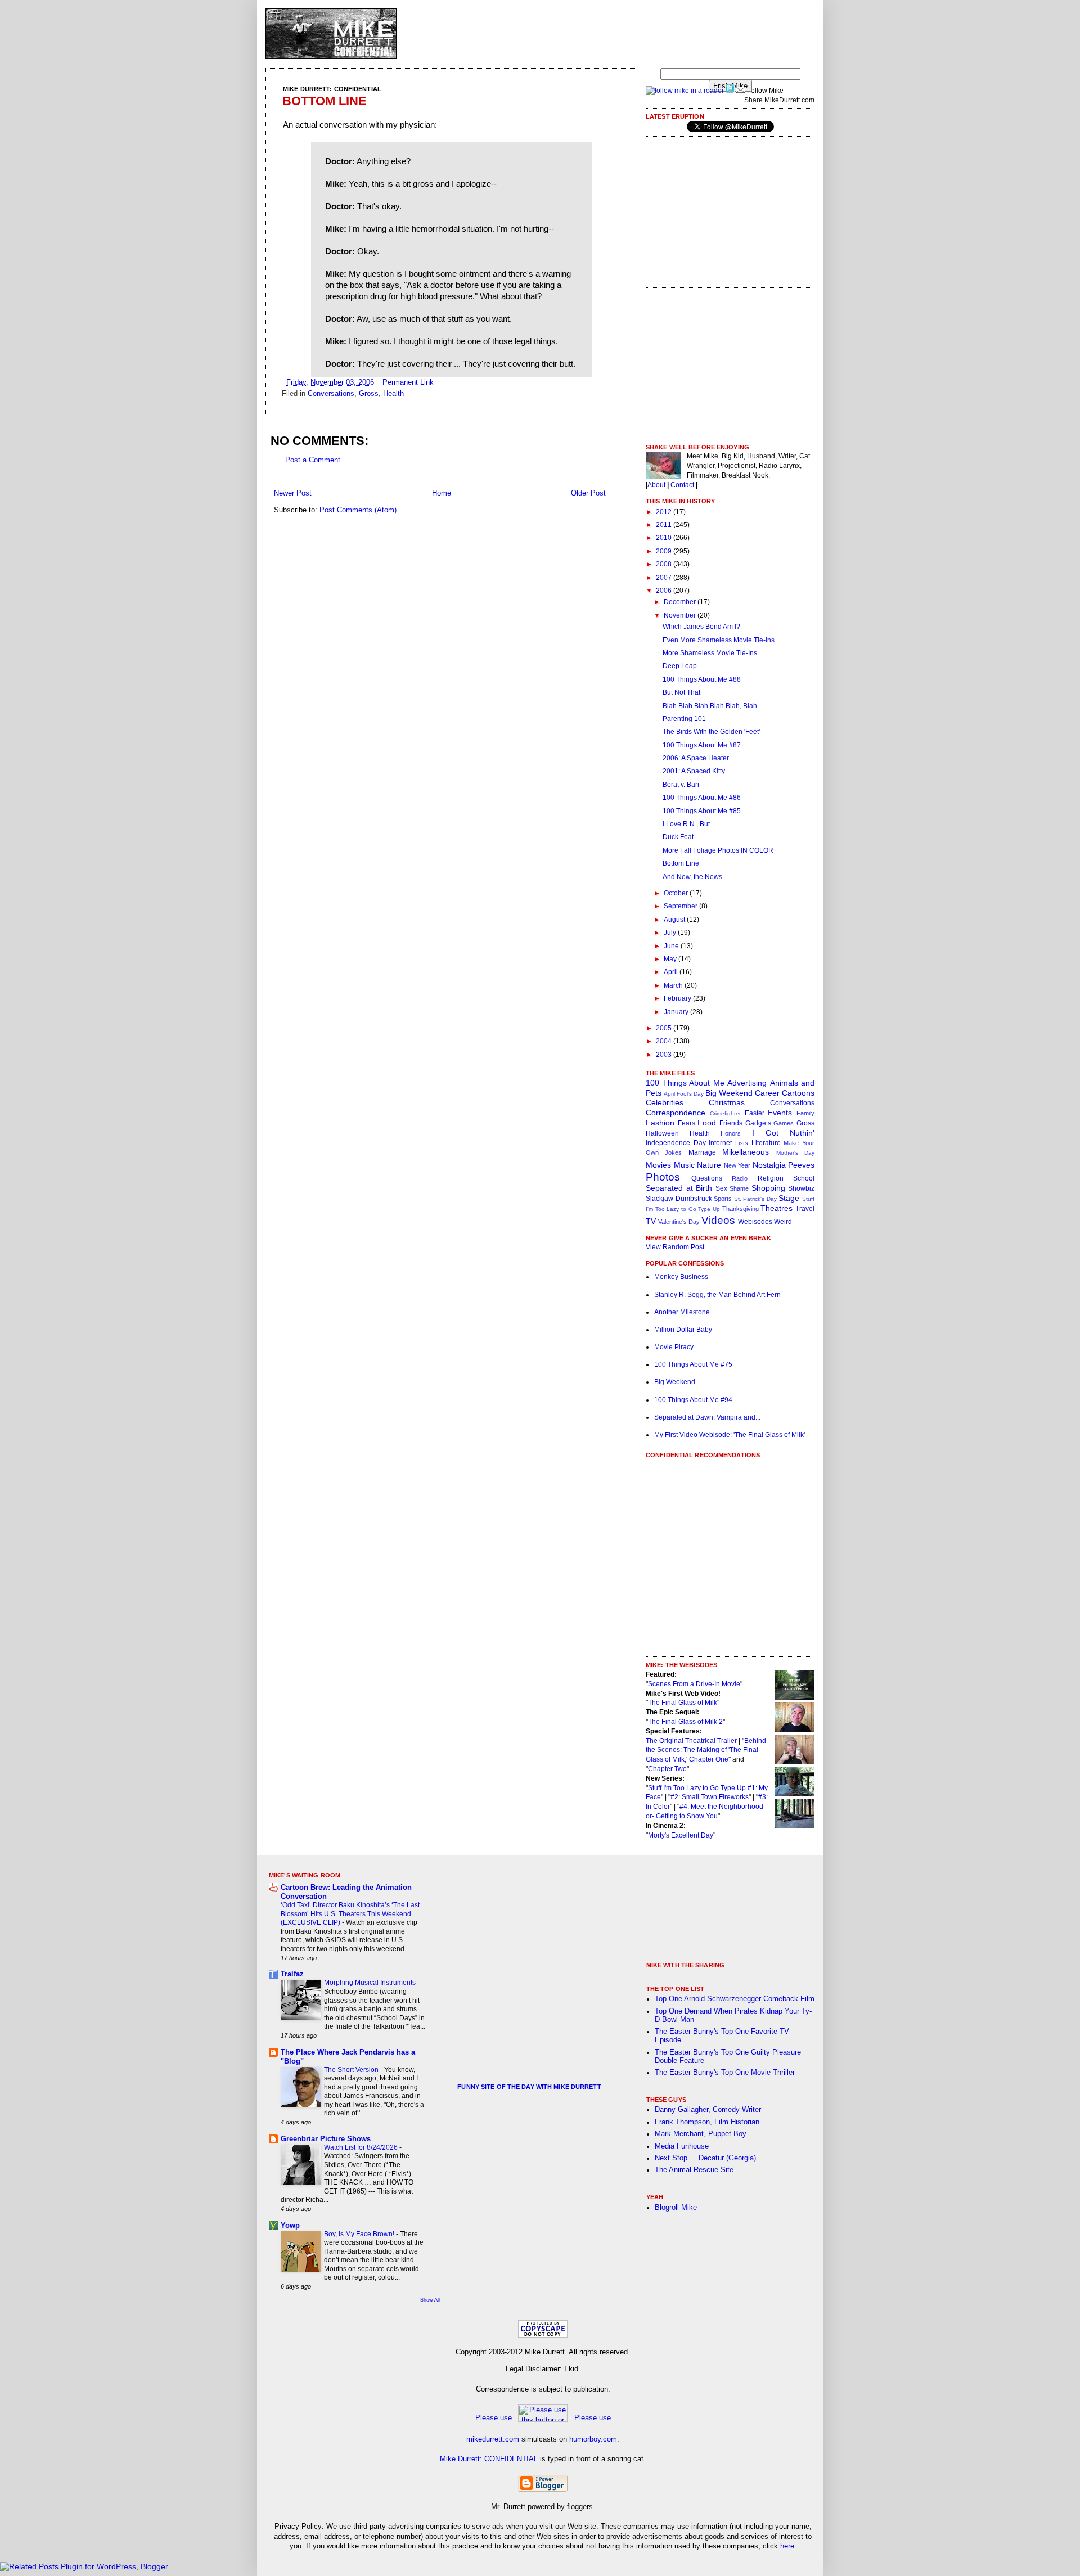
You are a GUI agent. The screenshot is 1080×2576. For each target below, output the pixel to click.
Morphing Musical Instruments (371, 1983)
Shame (739, 1188)
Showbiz (801, 1188)
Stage (789, 1198)
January (677, 1012)
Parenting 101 (684, 719)
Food (707, 1123)
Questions (707, 1178)
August (675, 920)
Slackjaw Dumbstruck (679, 1199)
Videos (718, 1220)
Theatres (777, 1208)
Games (784, 1123)
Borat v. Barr (681, 785)
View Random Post (675, 1247)
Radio (740, 1178)
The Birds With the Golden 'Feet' (711, 732)
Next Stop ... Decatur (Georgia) (705, 2158)
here (787, 2546)
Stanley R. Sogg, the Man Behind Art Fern (717, 1295)
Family (805, 1113)
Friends (731, 1123)
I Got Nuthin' (783, 1133)
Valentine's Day (679, 1222)
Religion (771, 1178)
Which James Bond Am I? (701, 627)
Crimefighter (725, 1113)
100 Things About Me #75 (693, 1364)
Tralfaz (292, 1974)
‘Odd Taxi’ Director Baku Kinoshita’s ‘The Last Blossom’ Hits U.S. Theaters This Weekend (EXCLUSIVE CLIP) (350, 1914)
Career (767, 1093)
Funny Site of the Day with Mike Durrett (529, 2087)
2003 (665, 1055)
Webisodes (755, 1222)
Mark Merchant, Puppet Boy (701, 2134)
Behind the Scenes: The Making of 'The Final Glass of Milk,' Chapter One (706, 1750)
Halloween (662, 1133)
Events (780, 1113)
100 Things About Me (685, 1083)
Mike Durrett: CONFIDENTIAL (489, 2459)
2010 (665, 538)
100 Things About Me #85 (702, 811)
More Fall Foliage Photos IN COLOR (718, 850)
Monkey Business (681, 1277)
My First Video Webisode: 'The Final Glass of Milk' (730, 1435)
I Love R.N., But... (689, 824)
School (804, 1178)
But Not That (681, 692)
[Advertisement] (610, 34)
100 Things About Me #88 (702, 679)
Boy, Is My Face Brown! (360, 2234)
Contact (682, 485)
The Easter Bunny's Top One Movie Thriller (725, 2073)
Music (684, 1165)
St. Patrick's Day (755, 1199)
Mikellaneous (746, 1152)
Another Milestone (682, 1312)
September (681, 906)
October (677, 893)
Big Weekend (729, 1093)
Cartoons (798, 1093)
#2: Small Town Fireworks (710, 1797)
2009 (665, 551)
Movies (658, 1165)
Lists (742, 1143)
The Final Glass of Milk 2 (685, 1722)
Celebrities (665, 1102)
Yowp (290, 2226)
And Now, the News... (695, 877)
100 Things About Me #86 (702, 798)
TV (651, 1221)
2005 (665, 1028)
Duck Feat (678, 837)
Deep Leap (680, 666)
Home (442, 493)
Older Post (588, 493)
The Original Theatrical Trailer (691, 1741)
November (681, 615)
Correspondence (676, 1113)
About (656, 485)
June (672, 946)
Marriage (702, 1152)
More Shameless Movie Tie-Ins (710, 653)
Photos (663, 1177)
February (678, 998)
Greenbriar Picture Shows (326, 2139)
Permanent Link (408, 382)
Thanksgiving (741, 1209)
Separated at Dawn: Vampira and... (707, 1417)
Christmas (727, 1102)
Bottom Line (325, 101)
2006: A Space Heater (696, 758)
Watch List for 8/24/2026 (362, 2147)
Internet (720, 1143)
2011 (665, 525)
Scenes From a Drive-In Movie (694, 1684)
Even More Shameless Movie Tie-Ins (719, 640)
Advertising (747, 1083)
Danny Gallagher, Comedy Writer (708, 2110)
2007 (665, 578)
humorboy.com (593, 2439)
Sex (721, 1188)
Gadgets (758, 1123)
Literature (766, 1143)
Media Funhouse (682, 2146)
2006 (665, 591)
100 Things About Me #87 (702, 745)
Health (393, 394)
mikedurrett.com (493, 2439)
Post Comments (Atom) (358, 510)
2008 (665, 564)
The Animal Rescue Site (694, 2170)
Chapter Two (667, 1769)
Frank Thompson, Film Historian (707, 2122)
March (674, 985)
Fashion (660, 1123)
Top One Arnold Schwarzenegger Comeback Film (735, 1999)
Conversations (331, 394)
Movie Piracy (674, 1347)
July (671, 933)
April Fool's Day (684, 1094)
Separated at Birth (679, 1188)
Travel (805, 1209)
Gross (369, 394)
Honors (731, 1133)
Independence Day (676, 1143)
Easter (755, 1113)
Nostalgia (769, 1165)
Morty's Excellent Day (681, 1835)
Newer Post (293, 493)
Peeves (801, 1165)
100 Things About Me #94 (693, 1400)
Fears (687, 1123)
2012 (665, 512)
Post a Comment (313, 460)
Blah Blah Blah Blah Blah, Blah (710, 706)
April (672, 972)
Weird (783, 1222)
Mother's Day (795, 1153)
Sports (723, 1199)
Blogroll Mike (676, 2208)
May (671, 959)
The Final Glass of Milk (683, 1703)
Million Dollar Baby (683, 1330)
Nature (709, 1165)
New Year (737, 1165)
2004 (665, 1041)
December (681, 602)
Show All (430, 2300)
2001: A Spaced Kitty (694, 771)
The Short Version (352, 2070)
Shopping (768, 1188)
